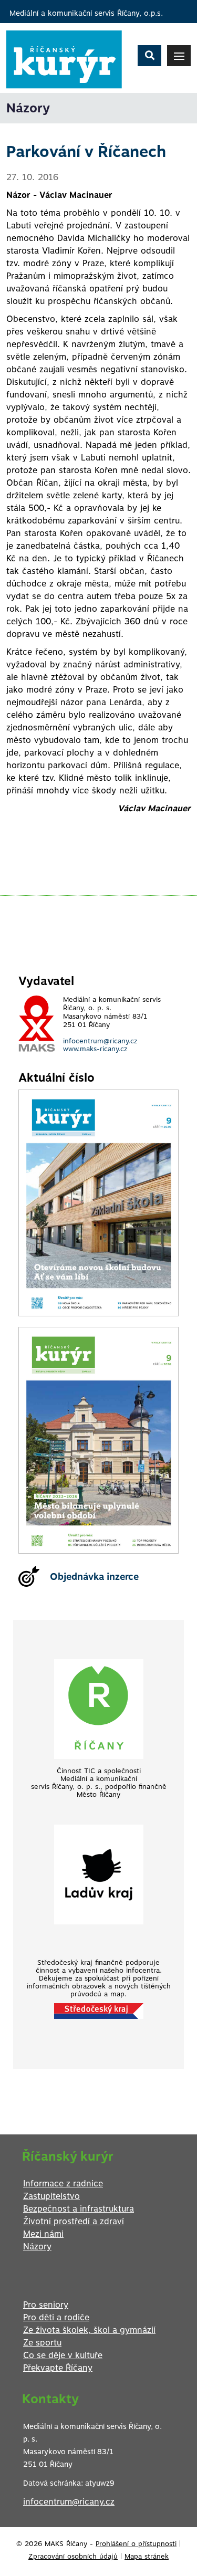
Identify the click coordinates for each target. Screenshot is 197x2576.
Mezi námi (43, 2234)
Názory (37, 2247)
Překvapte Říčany (58, 2368)
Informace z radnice (63, 2184)
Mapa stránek (147, 2556)
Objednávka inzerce (94, 1577)
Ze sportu (42, 2343)
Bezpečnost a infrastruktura (79, 2209)
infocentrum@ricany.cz (100, 1041)
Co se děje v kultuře (63, 2355)
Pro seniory (46, 2305)
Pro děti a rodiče (56, 2317)
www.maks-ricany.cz (95, 1049)
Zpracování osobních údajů (73, 2556)
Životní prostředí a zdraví (74, 2221)
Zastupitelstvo (51, 2196)
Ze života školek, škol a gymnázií (89, 2330)
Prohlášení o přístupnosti (136, 2544)
